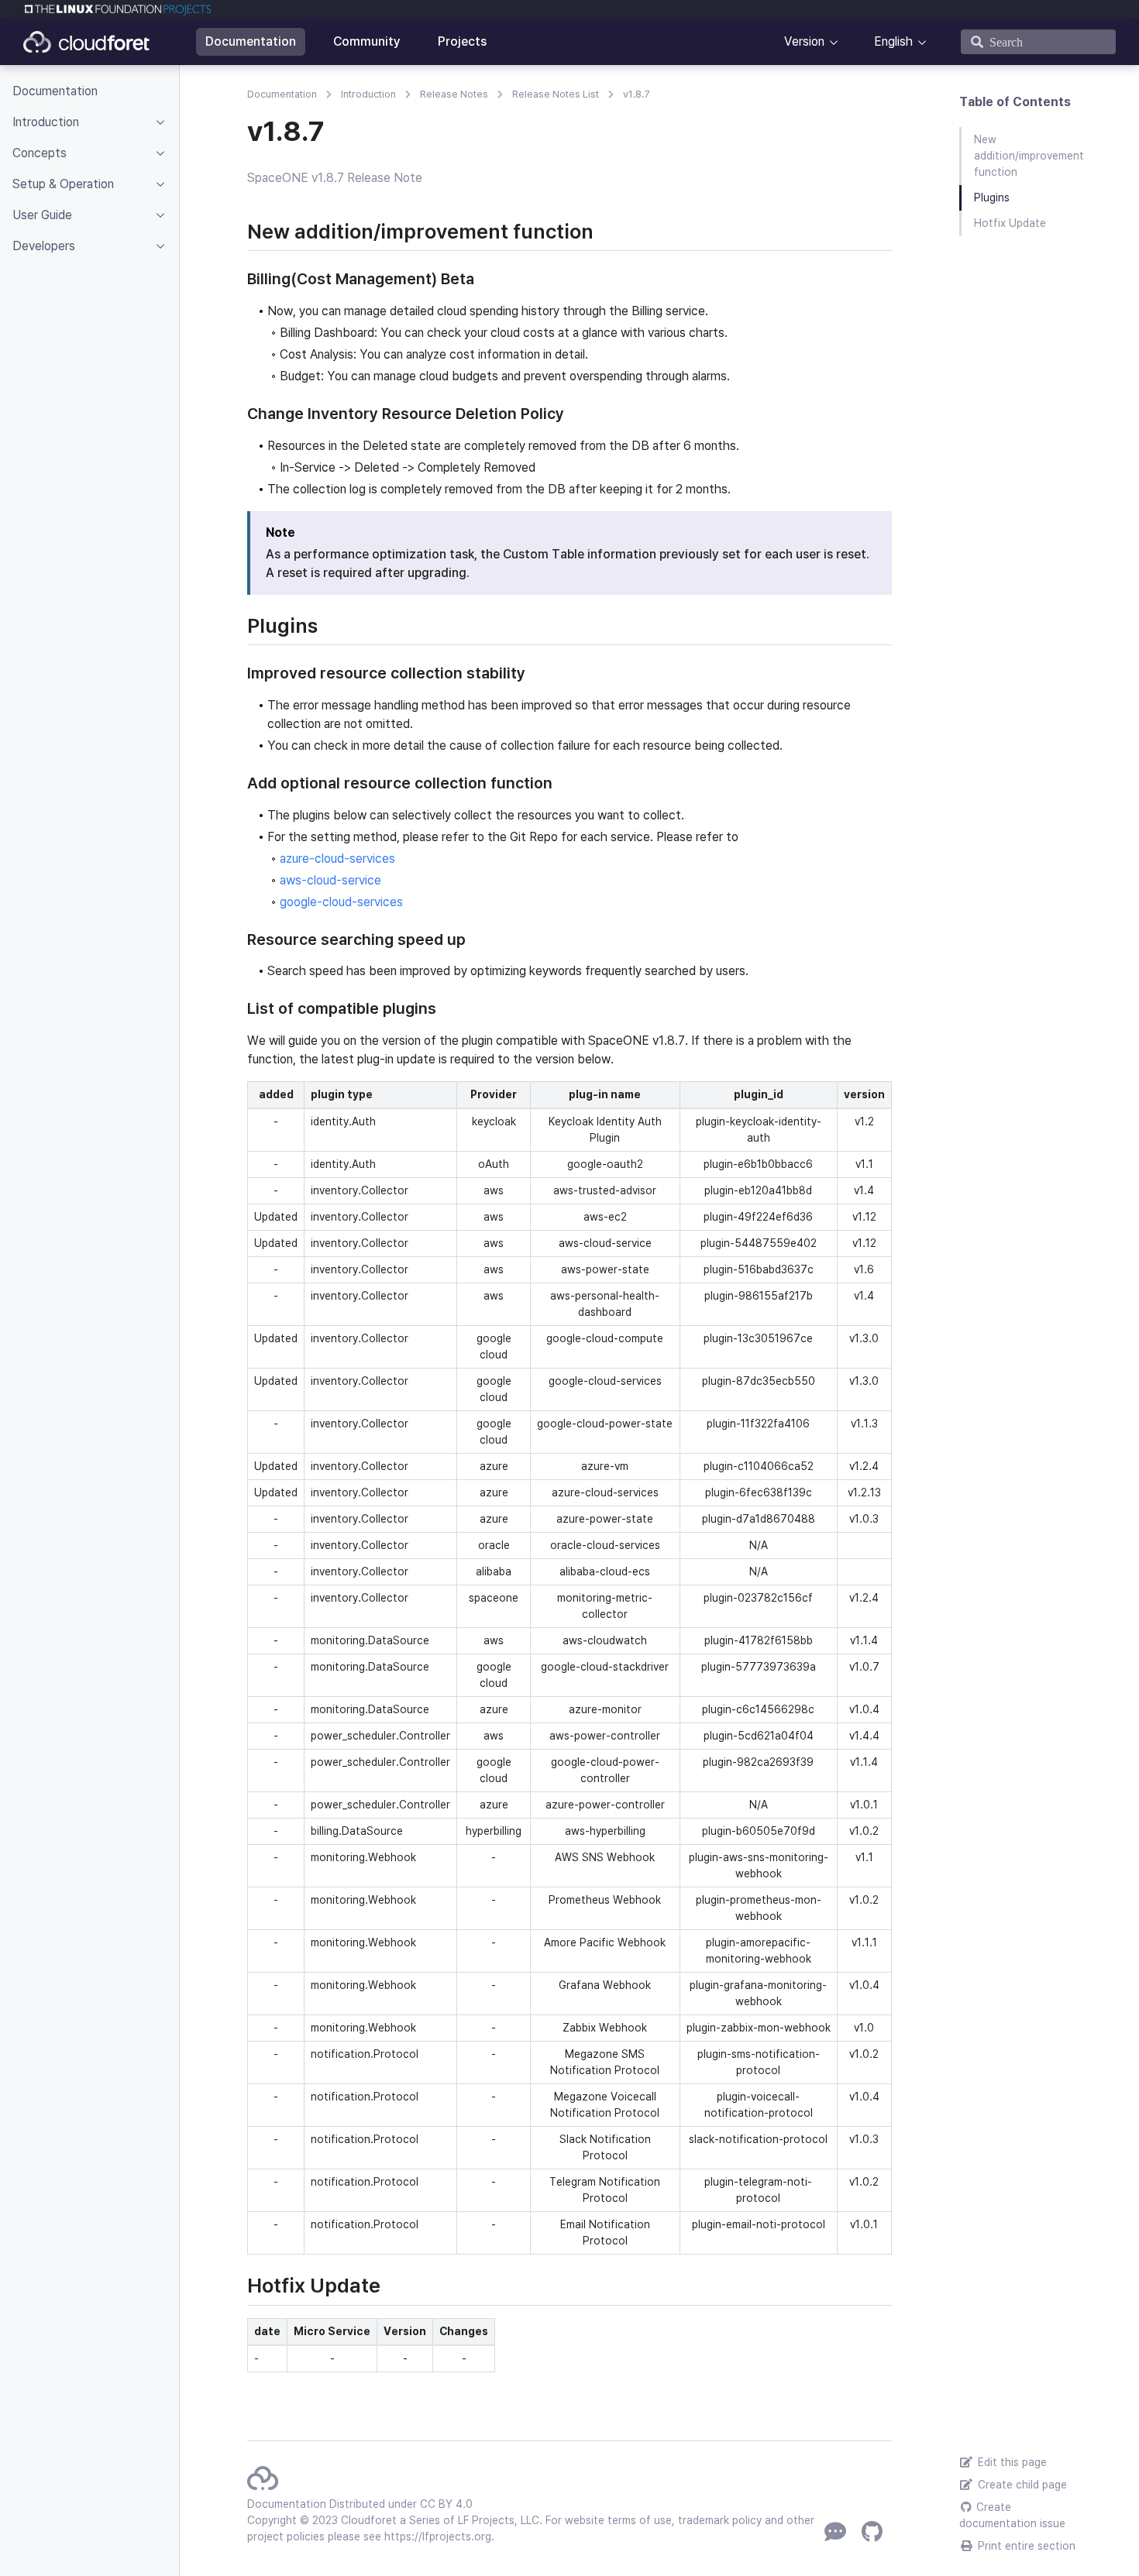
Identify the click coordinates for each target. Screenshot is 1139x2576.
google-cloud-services (341, 902)
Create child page (1021, 2485)
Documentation (251, 41)
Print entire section (1025, 2546)
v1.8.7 (637, 94)
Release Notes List (556, 94)
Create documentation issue (1012, 2515)
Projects (462, 41)
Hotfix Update (1010, 223)
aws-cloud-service (330, 880)
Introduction (368, 94)
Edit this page (1011, 2462)
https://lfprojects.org (438, 2537)
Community (367, 41)
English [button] (893, 41)
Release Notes (454, 94)
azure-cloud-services (337, 859)
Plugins (992, 197)
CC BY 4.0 (446, 2504)
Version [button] (804, 41)
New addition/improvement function (1029, 156)
